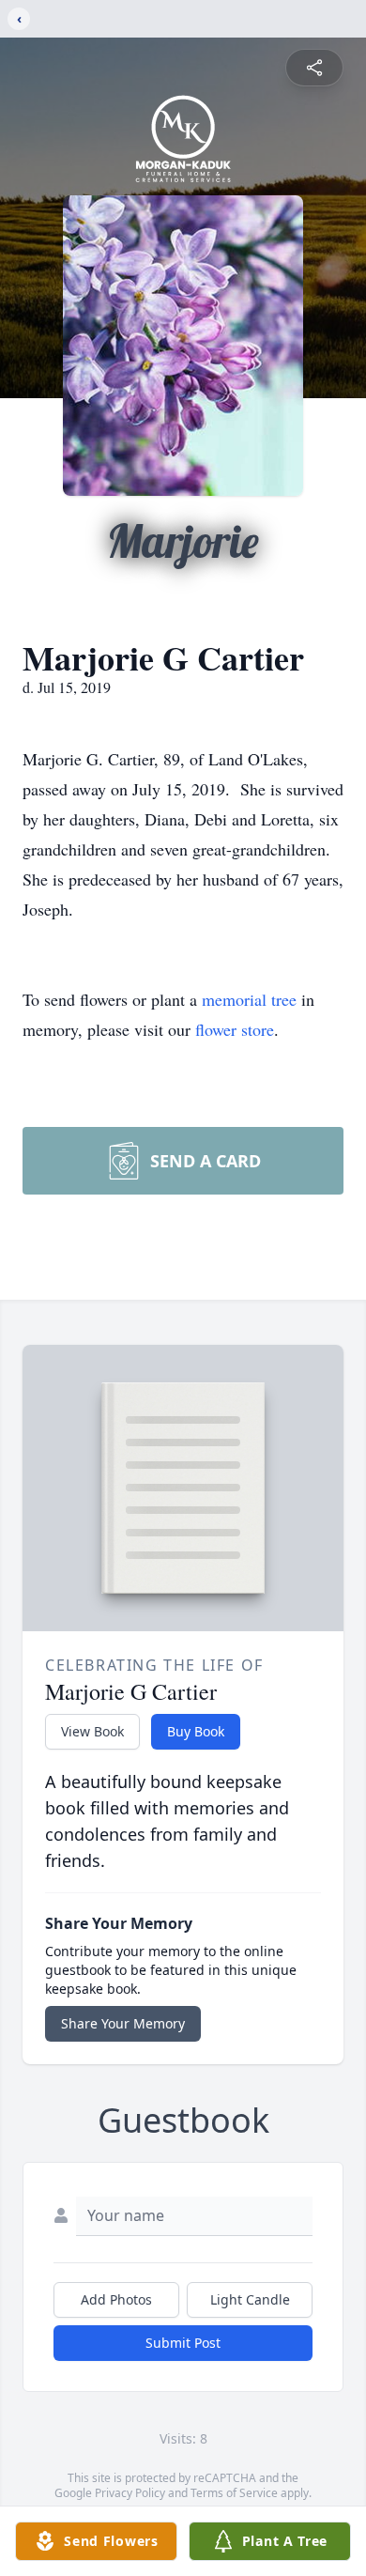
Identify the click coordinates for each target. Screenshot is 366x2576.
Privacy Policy (130, 2493)
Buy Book (196, 1731)
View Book (92, 1731)
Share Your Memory (123, 2023)
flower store (235, 1029)
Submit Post (183, 2343)
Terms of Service (234, 2493)
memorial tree (249, 999)
